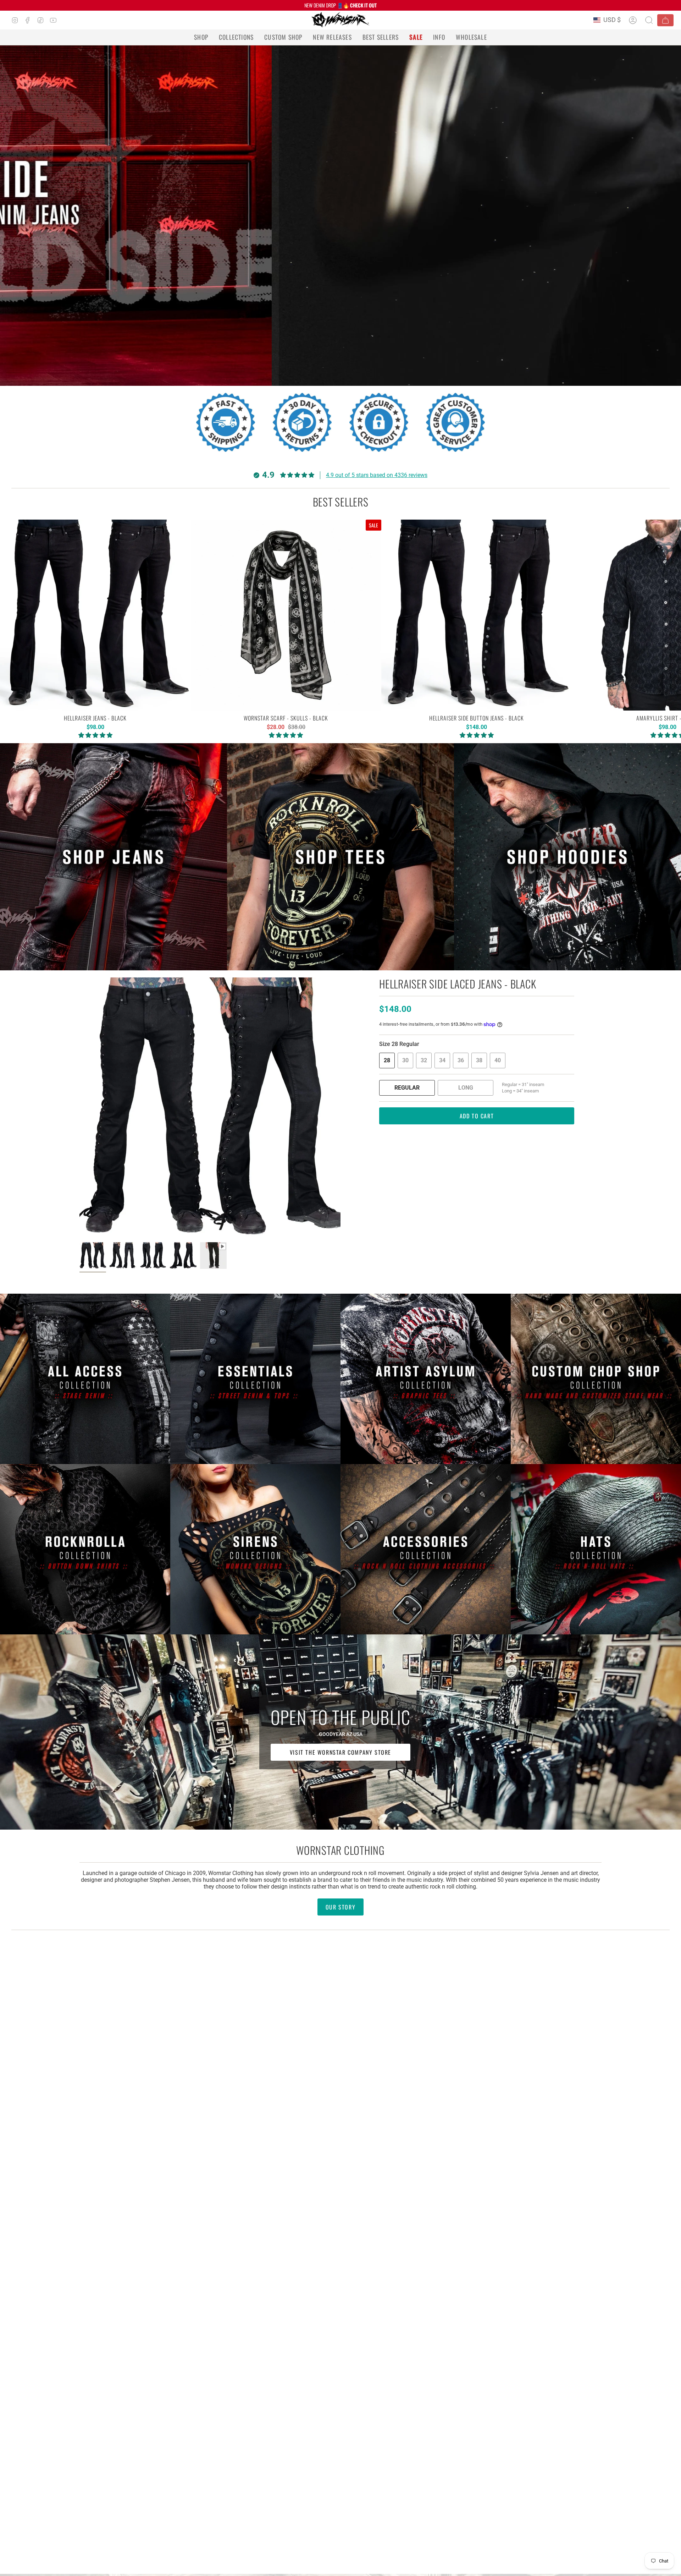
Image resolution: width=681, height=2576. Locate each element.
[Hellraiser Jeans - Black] (95, 615)
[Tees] (340, 857)
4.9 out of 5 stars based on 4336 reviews (377, 475)
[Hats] (596, 1549)
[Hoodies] (567, 857)
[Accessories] (426, 1549)
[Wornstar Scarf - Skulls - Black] (286, 615)
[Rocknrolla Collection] (85, 1549)
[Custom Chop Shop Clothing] (596, 1379)
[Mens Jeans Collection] (113, 857)
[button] (201, 37)
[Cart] (665, 20)
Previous (79, 1108)
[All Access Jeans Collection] (85, 1379)
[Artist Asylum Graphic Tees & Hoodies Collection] (426, 1379)
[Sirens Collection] (255, 1549)
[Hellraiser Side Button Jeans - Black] (477, 615)
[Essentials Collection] (255, 1379)
